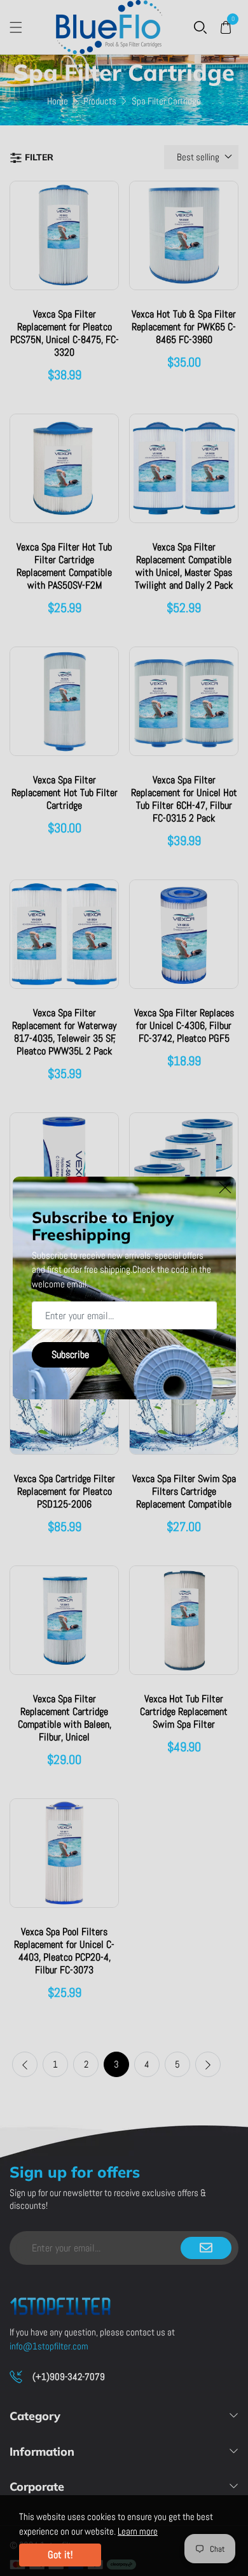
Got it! (60, 2555)
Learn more (138, 2531)
